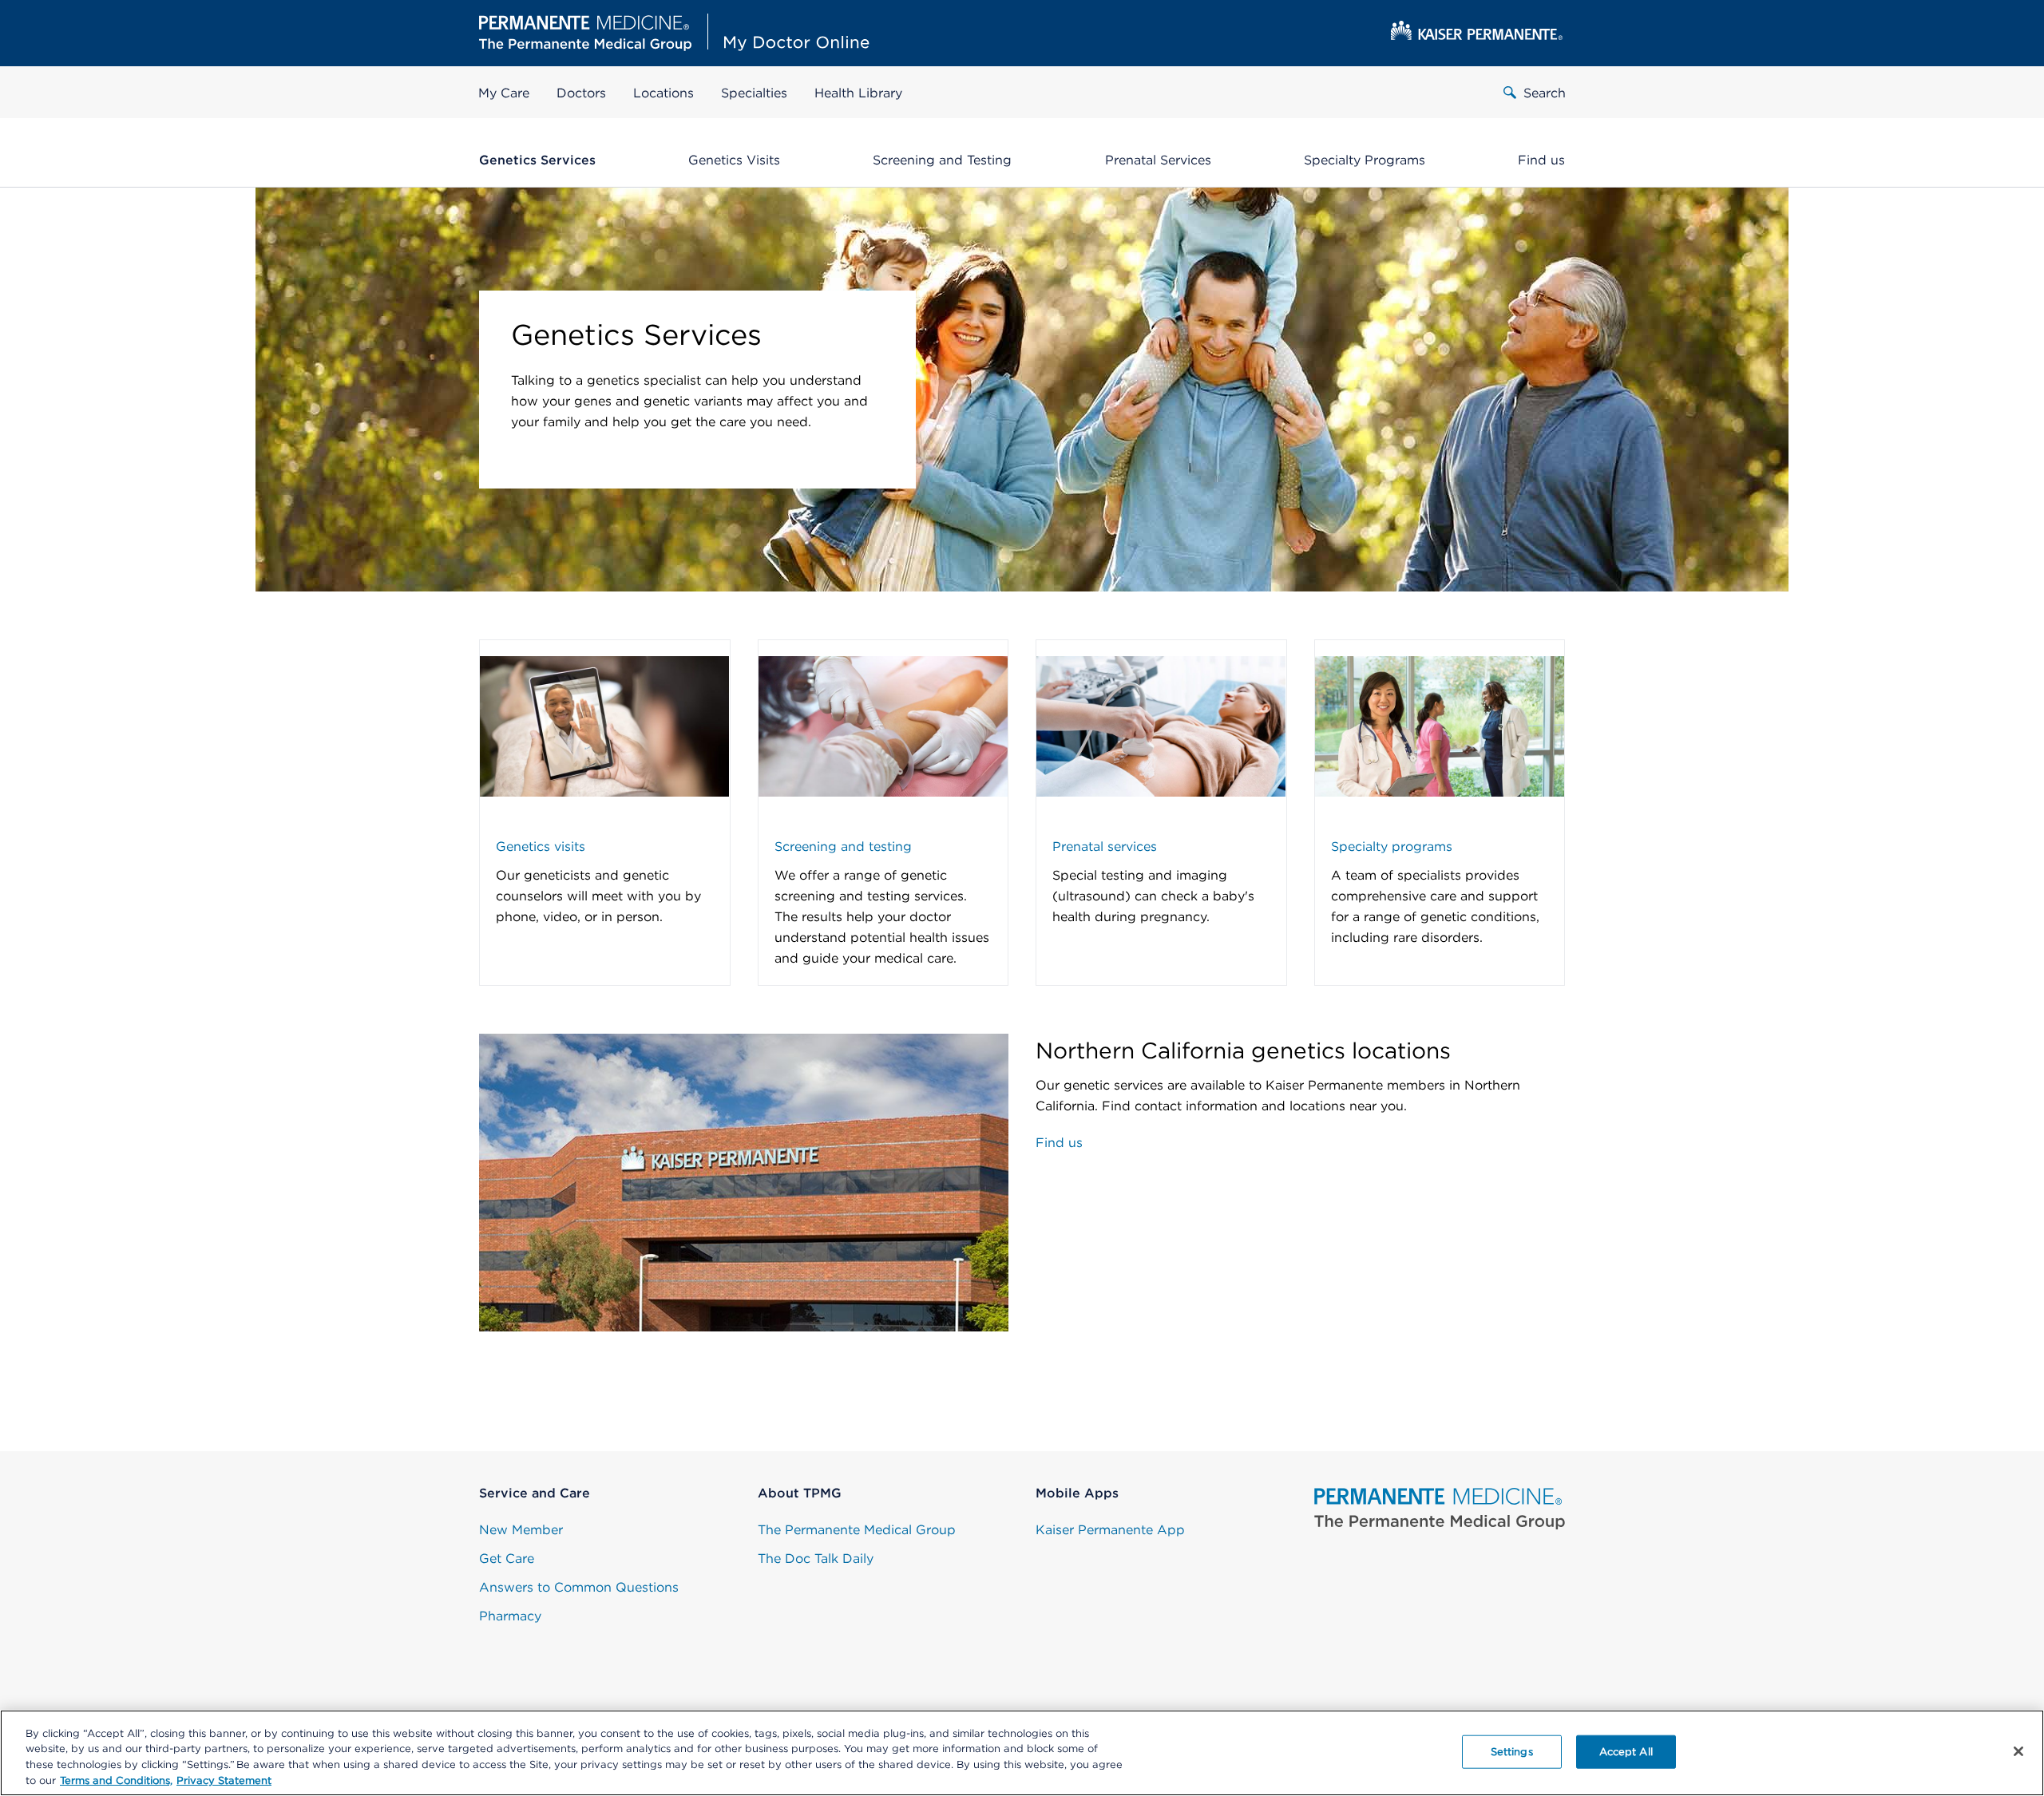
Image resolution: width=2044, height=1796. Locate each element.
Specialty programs (1392, 847)
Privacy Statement (224, 1780)
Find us (1059, 1143)
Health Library (858, 93)
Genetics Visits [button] (734, 160)
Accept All (1626, 1752)
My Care (504, 93)
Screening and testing (843, 847)
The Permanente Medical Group (857, 1530)
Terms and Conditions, (116, 1780)
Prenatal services (1105, 847)
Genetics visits (541, 847)
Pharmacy (510, 1616)
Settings (1512, 1752)
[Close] (2018, 1751)
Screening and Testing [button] (942, 160)
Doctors (581, 93)
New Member (521, 1530)
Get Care (507, 1559)
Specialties (754, 93)
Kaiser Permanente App (1110, 1530)
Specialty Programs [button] (1365, 160)
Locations (664, 93)
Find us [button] (1541, 160)
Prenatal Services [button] (1158, 160)
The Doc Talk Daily (816, 1559)
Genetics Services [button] (537, 160)
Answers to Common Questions (579, 1587)
